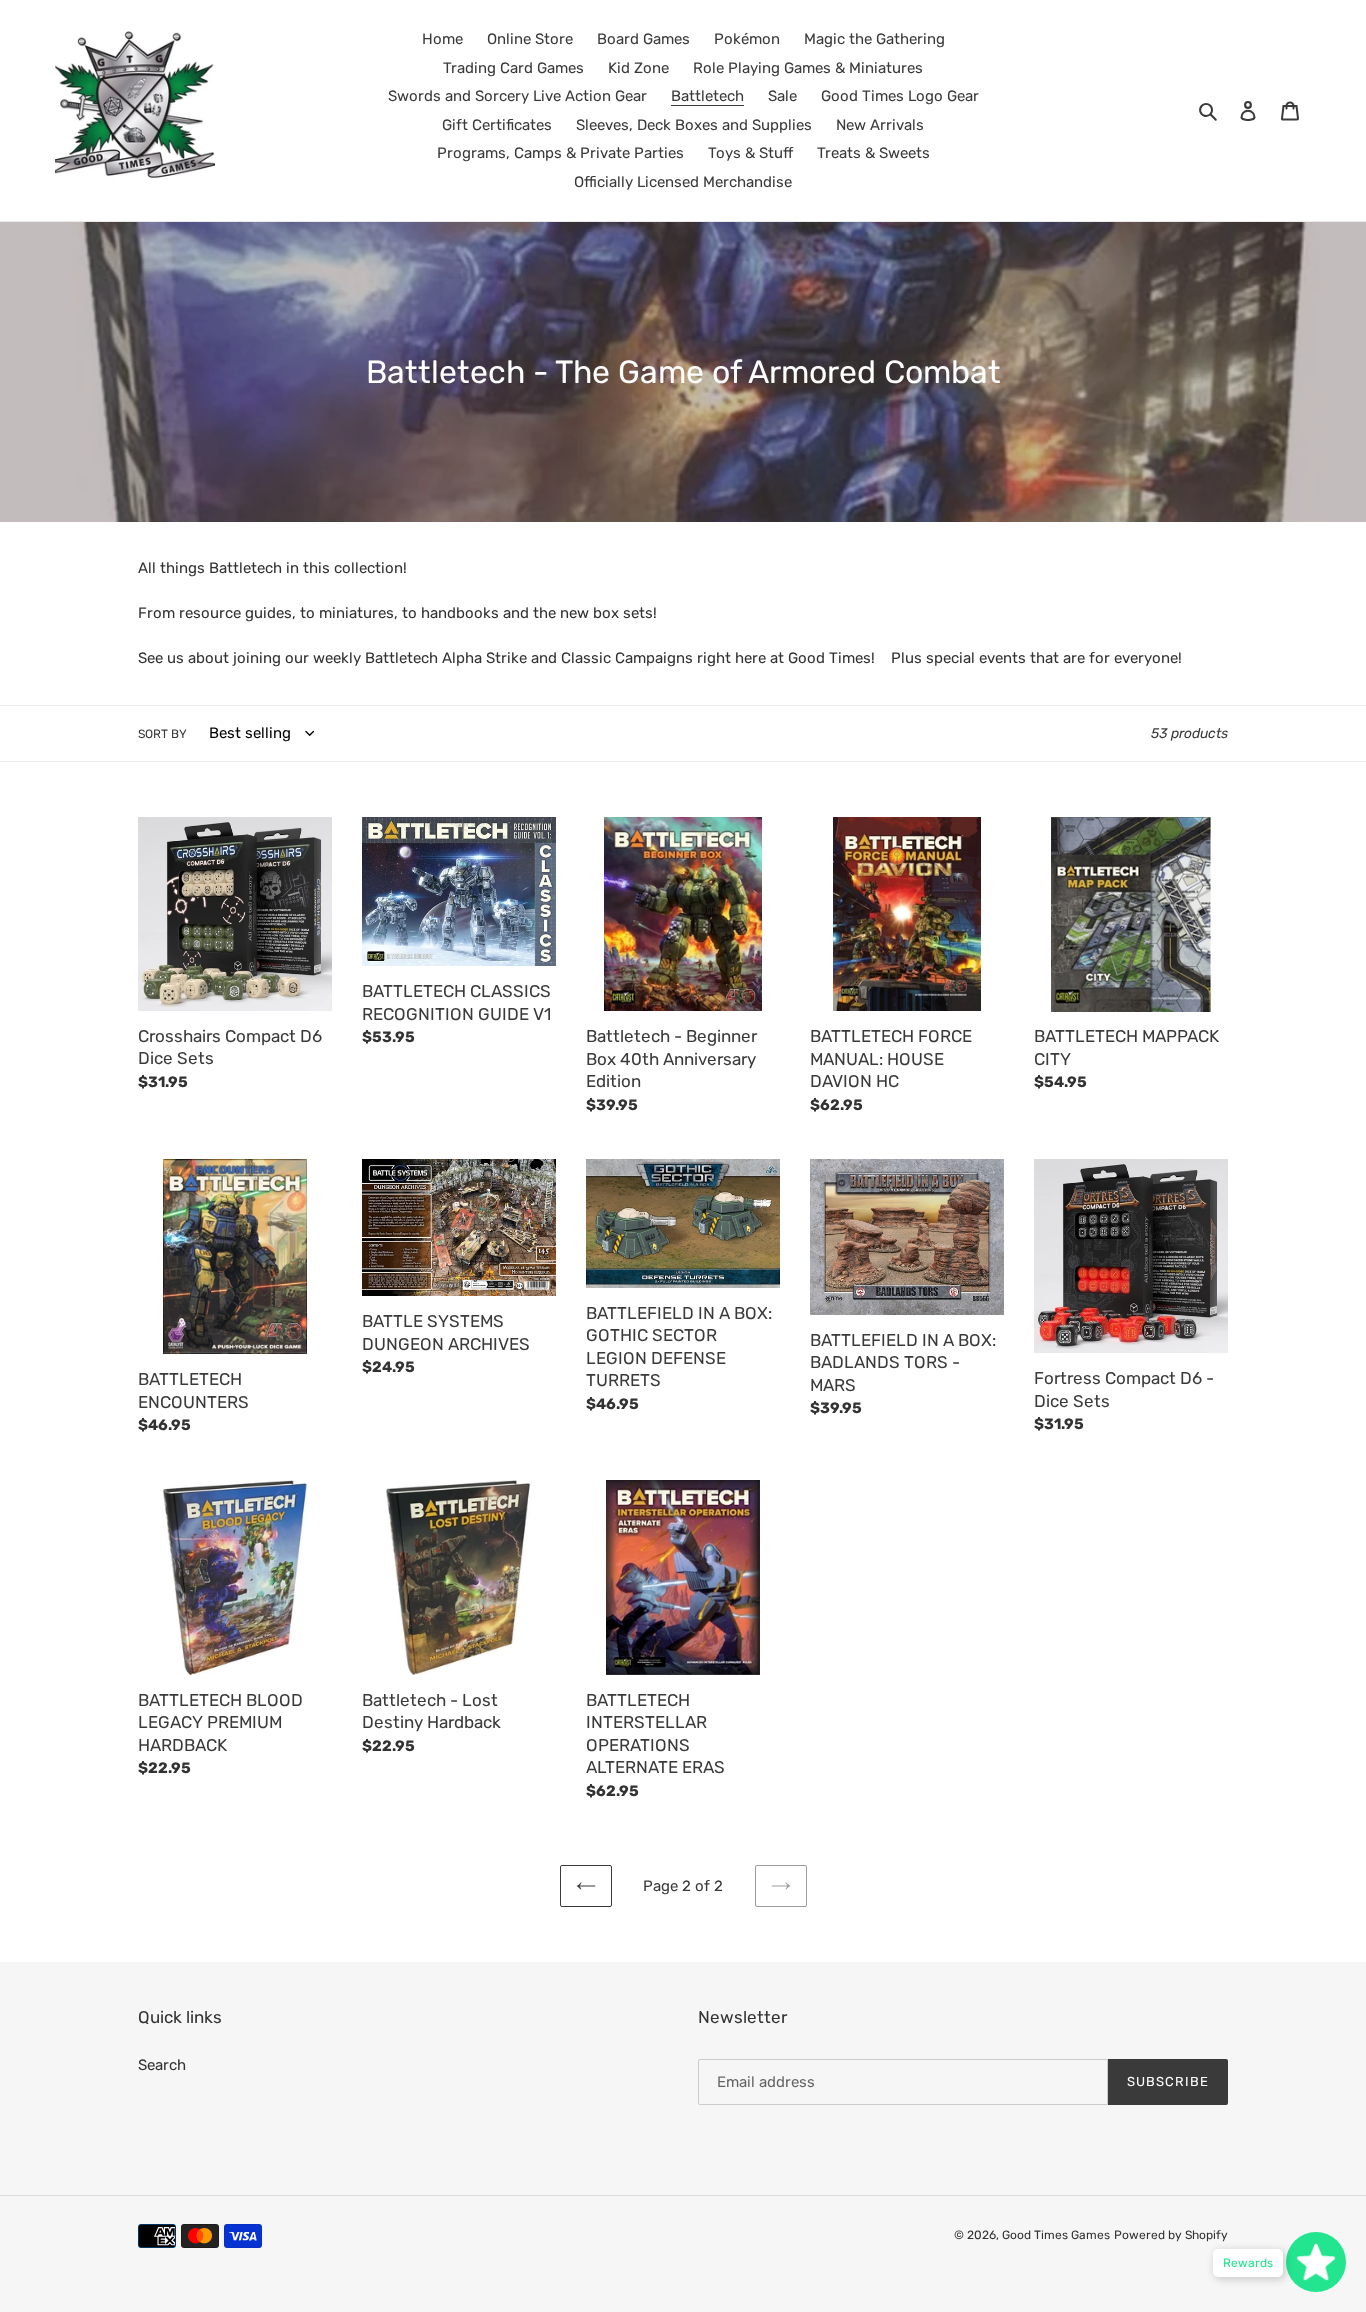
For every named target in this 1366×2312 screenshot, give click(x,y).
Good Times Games (1056, 2235)
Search (162, 2065)
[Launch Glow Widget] (1316, 2262)
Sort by (162, 734)
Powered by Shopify (1171, 2235)
